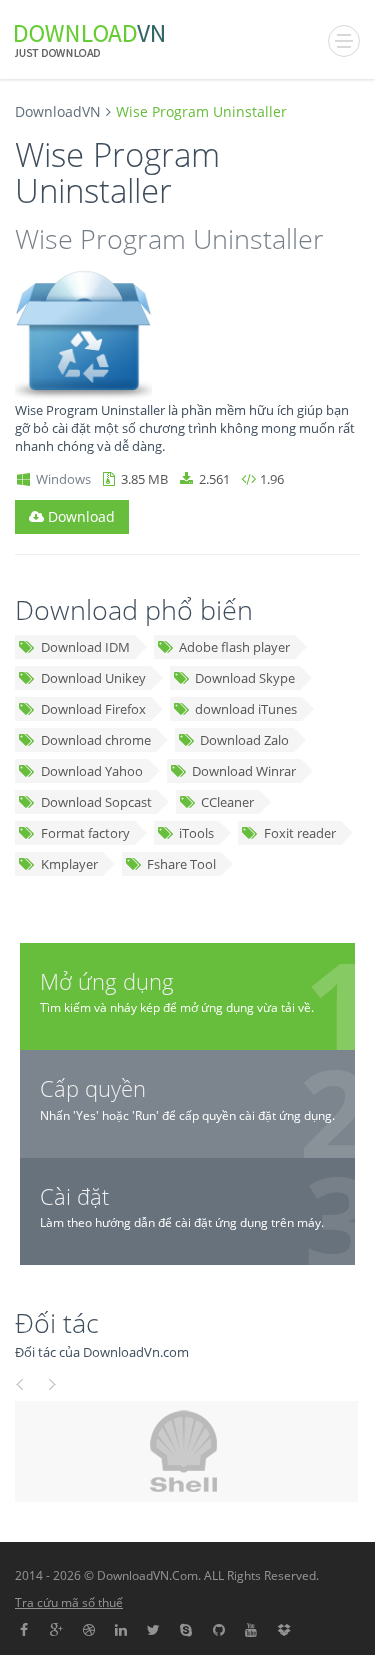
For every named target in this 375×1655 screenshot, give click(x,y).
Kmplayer (69, 864)
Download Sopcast (96, 802)
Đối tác (57, 1322)
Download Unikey (93, 678)
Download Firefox (93, 709)
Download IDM (85, 647)
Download (79, 516)
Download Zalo (244, 740)
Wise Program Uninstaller (169, 238)
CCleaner (227, 802)
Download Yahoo (92, 771)
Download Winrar (244, 771)
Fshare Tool (181, 864)
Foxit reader (300, 833)
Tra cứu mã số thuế (69, 1602)
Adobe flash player (234, 647)
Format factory (85, 833)
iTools (196, 833)
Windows (63, 479)
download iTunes (246, 709)
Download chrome (96, 740)
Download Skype (245, 678)
